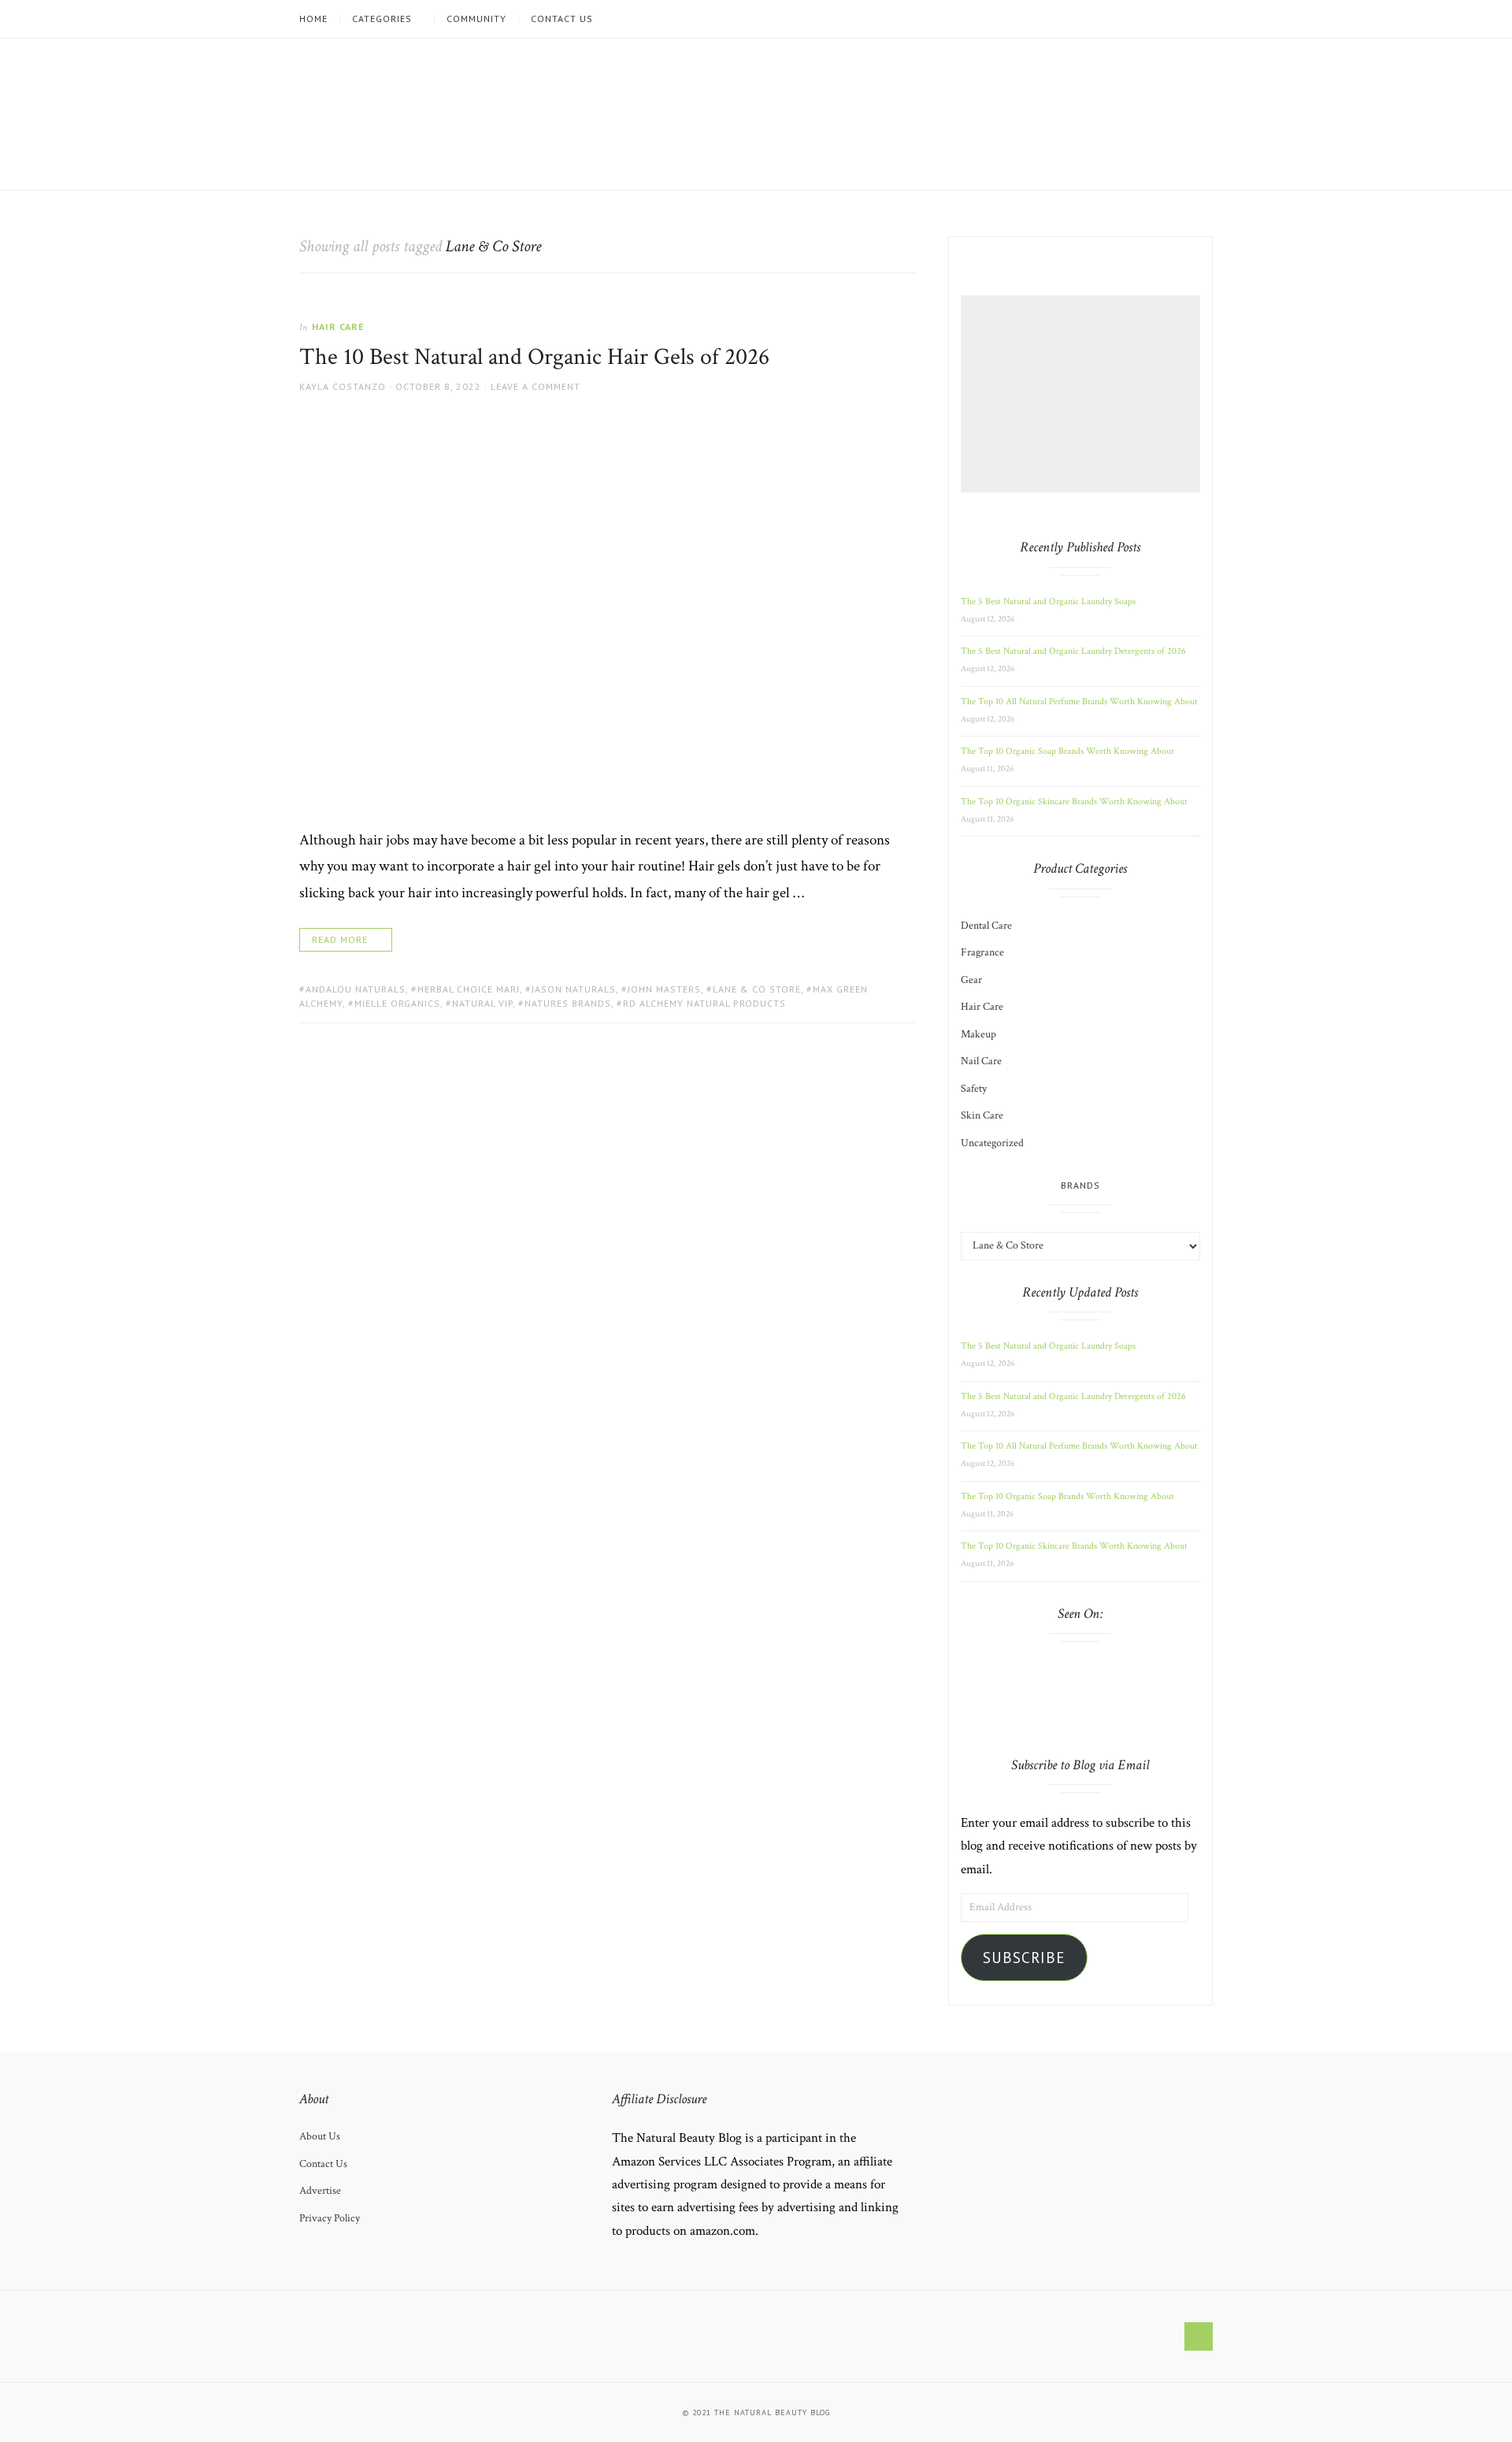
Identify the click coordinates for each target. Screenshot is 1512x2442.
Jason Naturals (574, 989)
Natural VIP (482, 1003)
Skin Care (982, 1115)
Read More (340, 939)
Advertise (320, 2191)
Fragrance (982, 952)
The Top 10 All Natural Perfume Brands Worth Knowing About (1079, 701)
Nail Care (981, 1061)
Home (313, 19)
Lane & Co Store (757, 989)
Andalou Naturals (356, 989)
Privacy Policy (330, 2218)
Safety (974, 1089)
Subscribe (1024, 1958)
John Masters (664, 989)
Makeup (978, 1034)
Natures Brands (568, 1003)
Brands (1080, 1185)
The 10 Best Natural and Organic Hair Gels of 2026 (534, 357)
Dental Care (986, 926)
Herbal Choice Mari (469, 989)
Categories (382, 19)
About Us (320, 2136)
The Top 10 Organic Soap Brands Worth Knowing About (1067, 751)
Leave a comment (535, 386)
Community (476, 19)
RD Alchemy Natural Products (704, 1003)
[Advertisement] (1083, 394)
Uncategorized (992, 1143)
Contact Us (562, 19)
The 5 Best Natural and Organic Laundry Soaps (1048, 601)
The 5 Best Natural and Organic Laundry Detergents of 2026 (1073, 651)
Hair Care (338, 327)
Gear (971, 980)
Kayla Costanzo (343, 386)
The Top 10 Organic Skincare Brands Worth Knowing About (1074, 802)
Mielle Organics (397, 1003)
